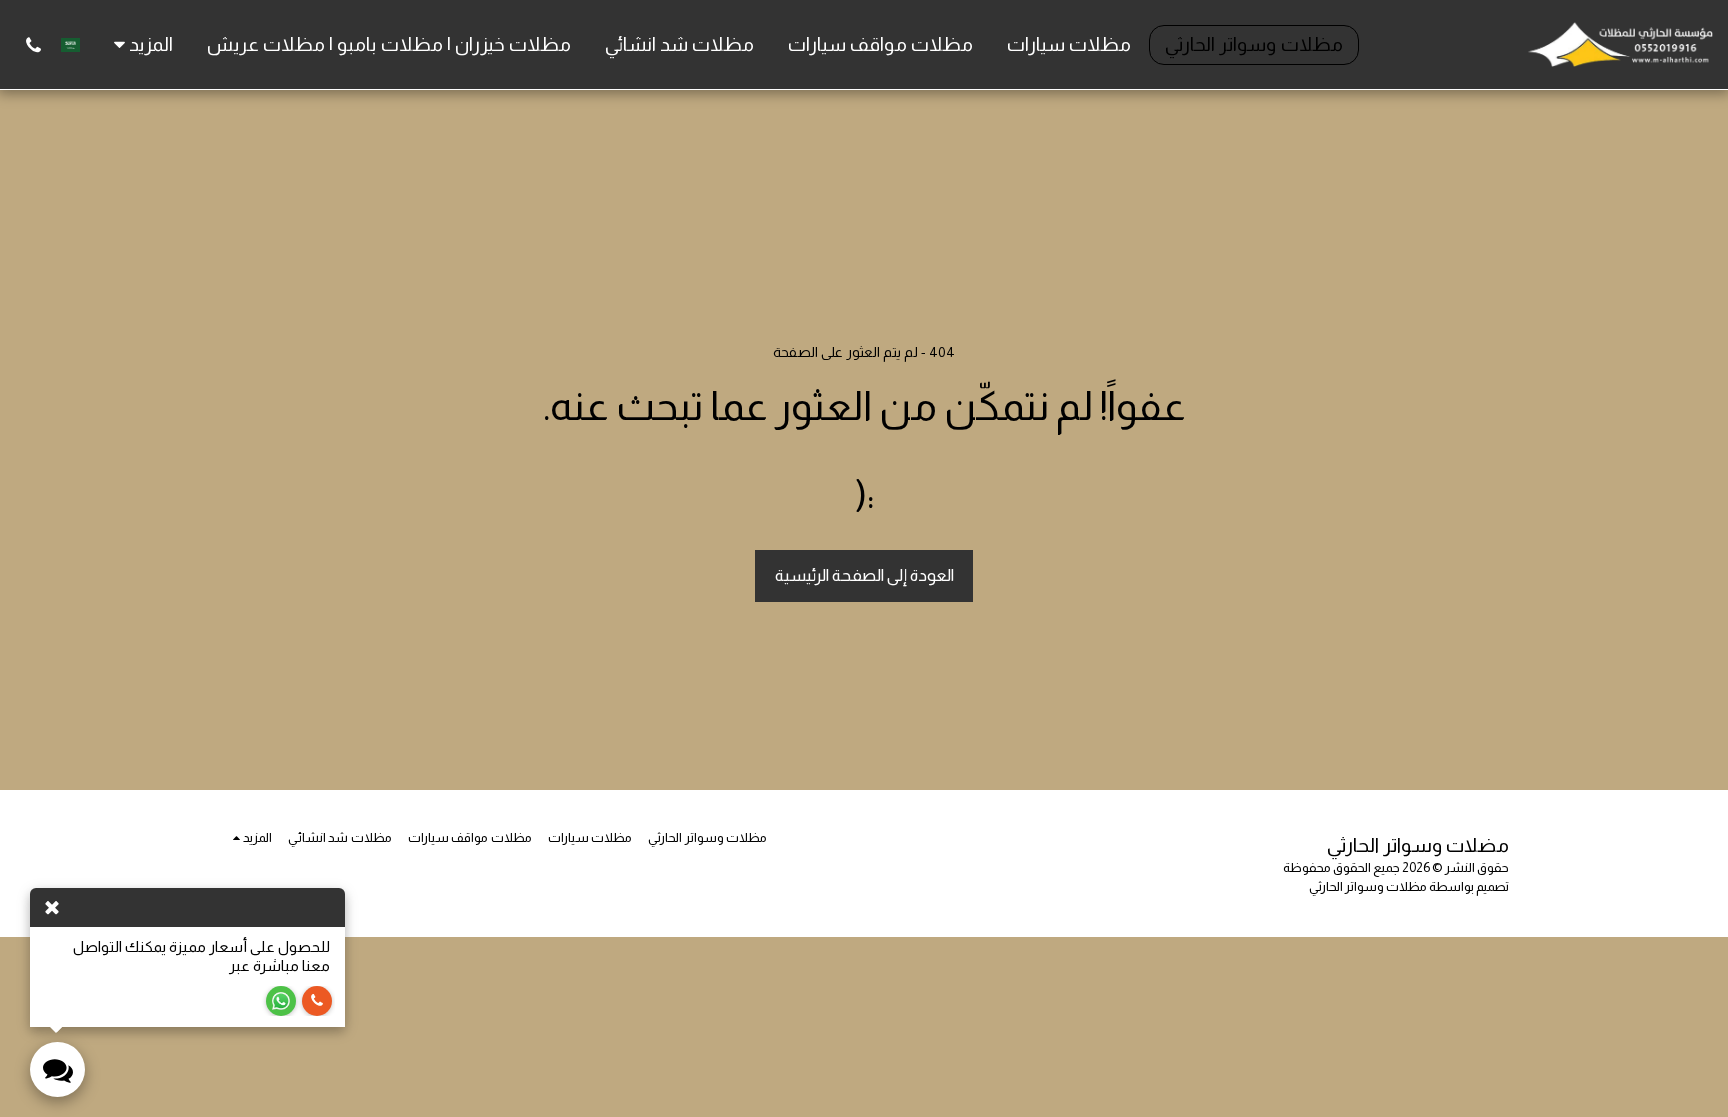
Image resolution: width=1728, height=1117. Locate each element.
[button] (33, 45)
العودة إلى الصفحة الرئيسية (864, 575)
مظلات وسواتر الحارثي (1368, 886)
